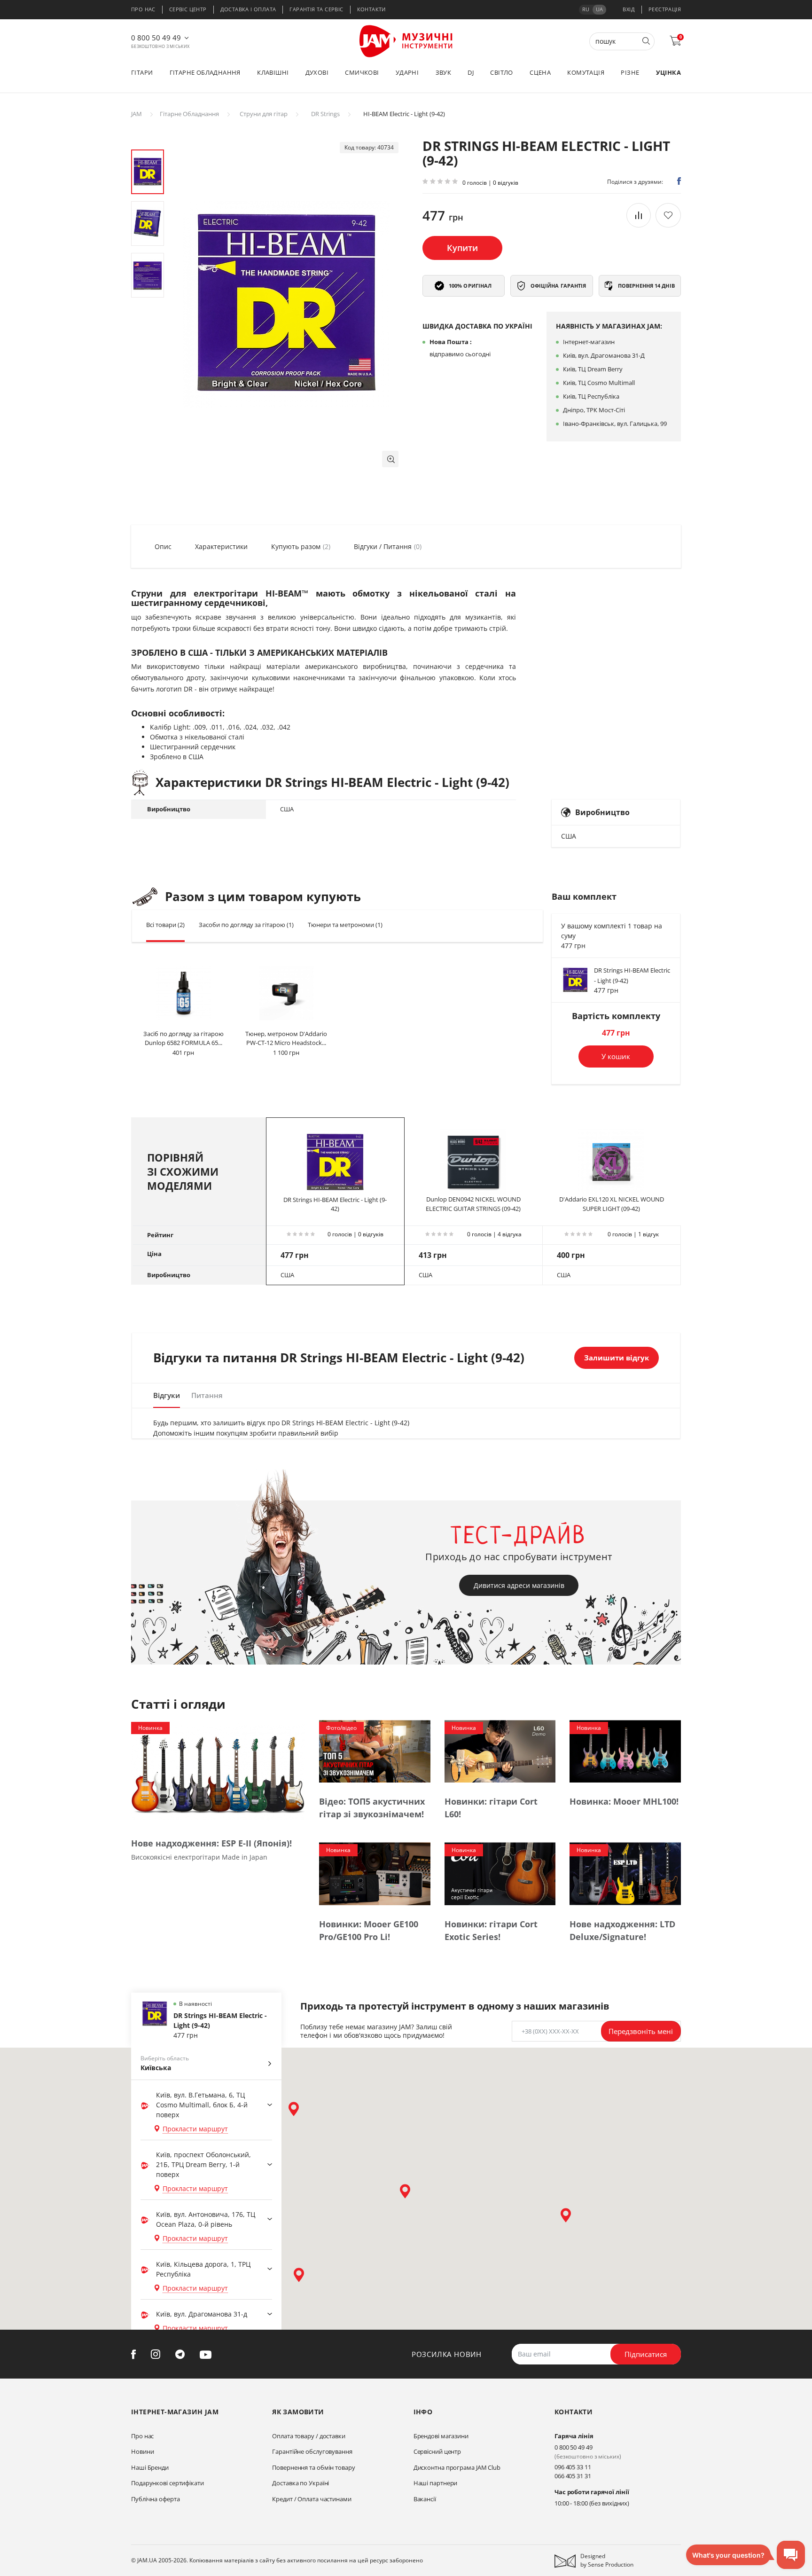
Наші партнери (436, 2483)
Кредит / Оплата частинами (312, 2499)
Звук (444, 72)
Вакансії (425, 2499)
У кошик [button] (616, 1056)
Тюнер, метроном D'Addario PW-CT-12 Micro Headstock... (286, 1038)
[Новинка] (218, 1771)
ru (586, 9)
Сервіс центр (188, 9)
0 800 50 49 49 (156, 38)
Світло (501, 72)
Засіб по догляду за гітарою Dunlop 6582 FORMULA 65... (183, 1038)
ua (599, 9)
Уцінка (668, 72)
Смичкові (362, 72)
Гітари (142, 72)
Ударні (407, 72)
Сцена (540, 72)
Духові (317, 72)
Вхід (629, 9)
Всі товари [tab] (165, 925)
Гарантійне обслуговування (312, 2451)
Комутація (586, 72)
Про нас (143, 9)
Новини (142, 2451)
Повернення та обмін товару (313, 2467)
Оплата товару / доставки (309, 2436)
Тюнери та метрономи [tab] (345, 925)
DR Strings (325, 114)
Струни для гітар (264, 114)
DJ (471, 72)
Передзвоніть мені (641, 2031)
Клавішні (273, 72)
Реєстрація (665, 9)
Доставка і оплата (248, 9)
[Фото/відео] (375, 1751)
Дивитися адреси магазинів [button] (519, 1585)
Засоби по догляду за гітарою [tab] (246, 925)
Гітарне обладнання (205, 72)
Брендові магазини (441, 2436)
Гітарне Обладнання (189, 114)
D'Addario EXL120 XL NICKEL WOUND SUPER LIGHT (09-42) (612, 1204)
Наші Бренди (150, 2467)
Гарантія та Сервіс (316, 9)
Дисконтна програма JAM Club (457, 2467)
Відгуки (167, 1395)
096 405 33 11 (573, 2467)
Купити (462, 248)
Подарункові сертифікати (168, 2483)
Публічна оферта (156, 2499)
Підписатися (646, 2354)
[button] (390, 459)
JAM (137, 114)
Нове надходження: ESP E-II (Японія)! (211, 1843)
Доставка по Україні (301, 2483)
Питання (207, 1395)
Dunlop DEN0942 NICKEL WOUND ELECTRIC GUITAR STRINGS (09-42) (473, 1204)
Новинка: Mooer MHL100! (624, 1801)
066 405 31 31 (573, 2476)
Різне (630, 72)
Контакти (371, 9)
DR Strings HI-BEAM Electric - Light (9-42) (335, 1204)
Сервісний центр (437, 2451)
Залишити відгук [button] (617, 1358)
